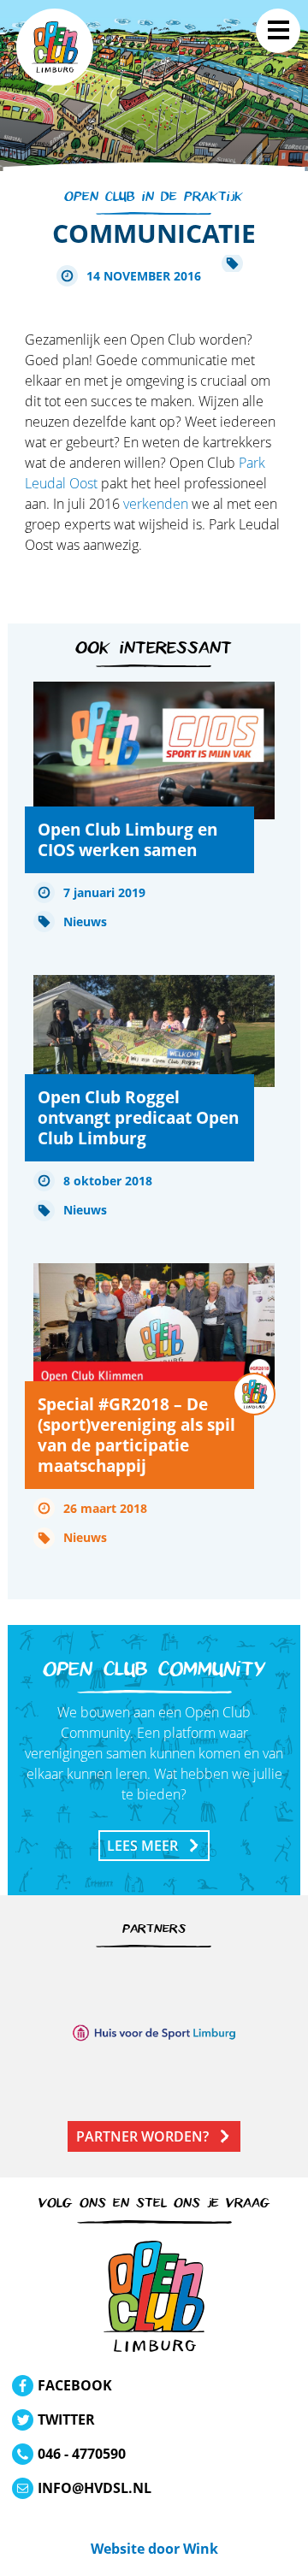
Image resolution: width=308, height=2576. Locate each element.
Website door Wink (154, 2549)
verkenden (156, 504)
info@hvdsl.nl (95, 2488)
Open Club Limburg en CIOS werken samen (127, 839)
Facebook (75, 2385)
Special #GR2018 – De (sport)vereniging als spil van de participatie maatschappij (136, 1435)
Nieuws (85, 922)
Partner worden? (142, 2136)
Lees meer (142, 1846)
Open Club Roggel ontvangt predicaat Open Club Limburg (138, 1117)
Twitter (66, 2419)
